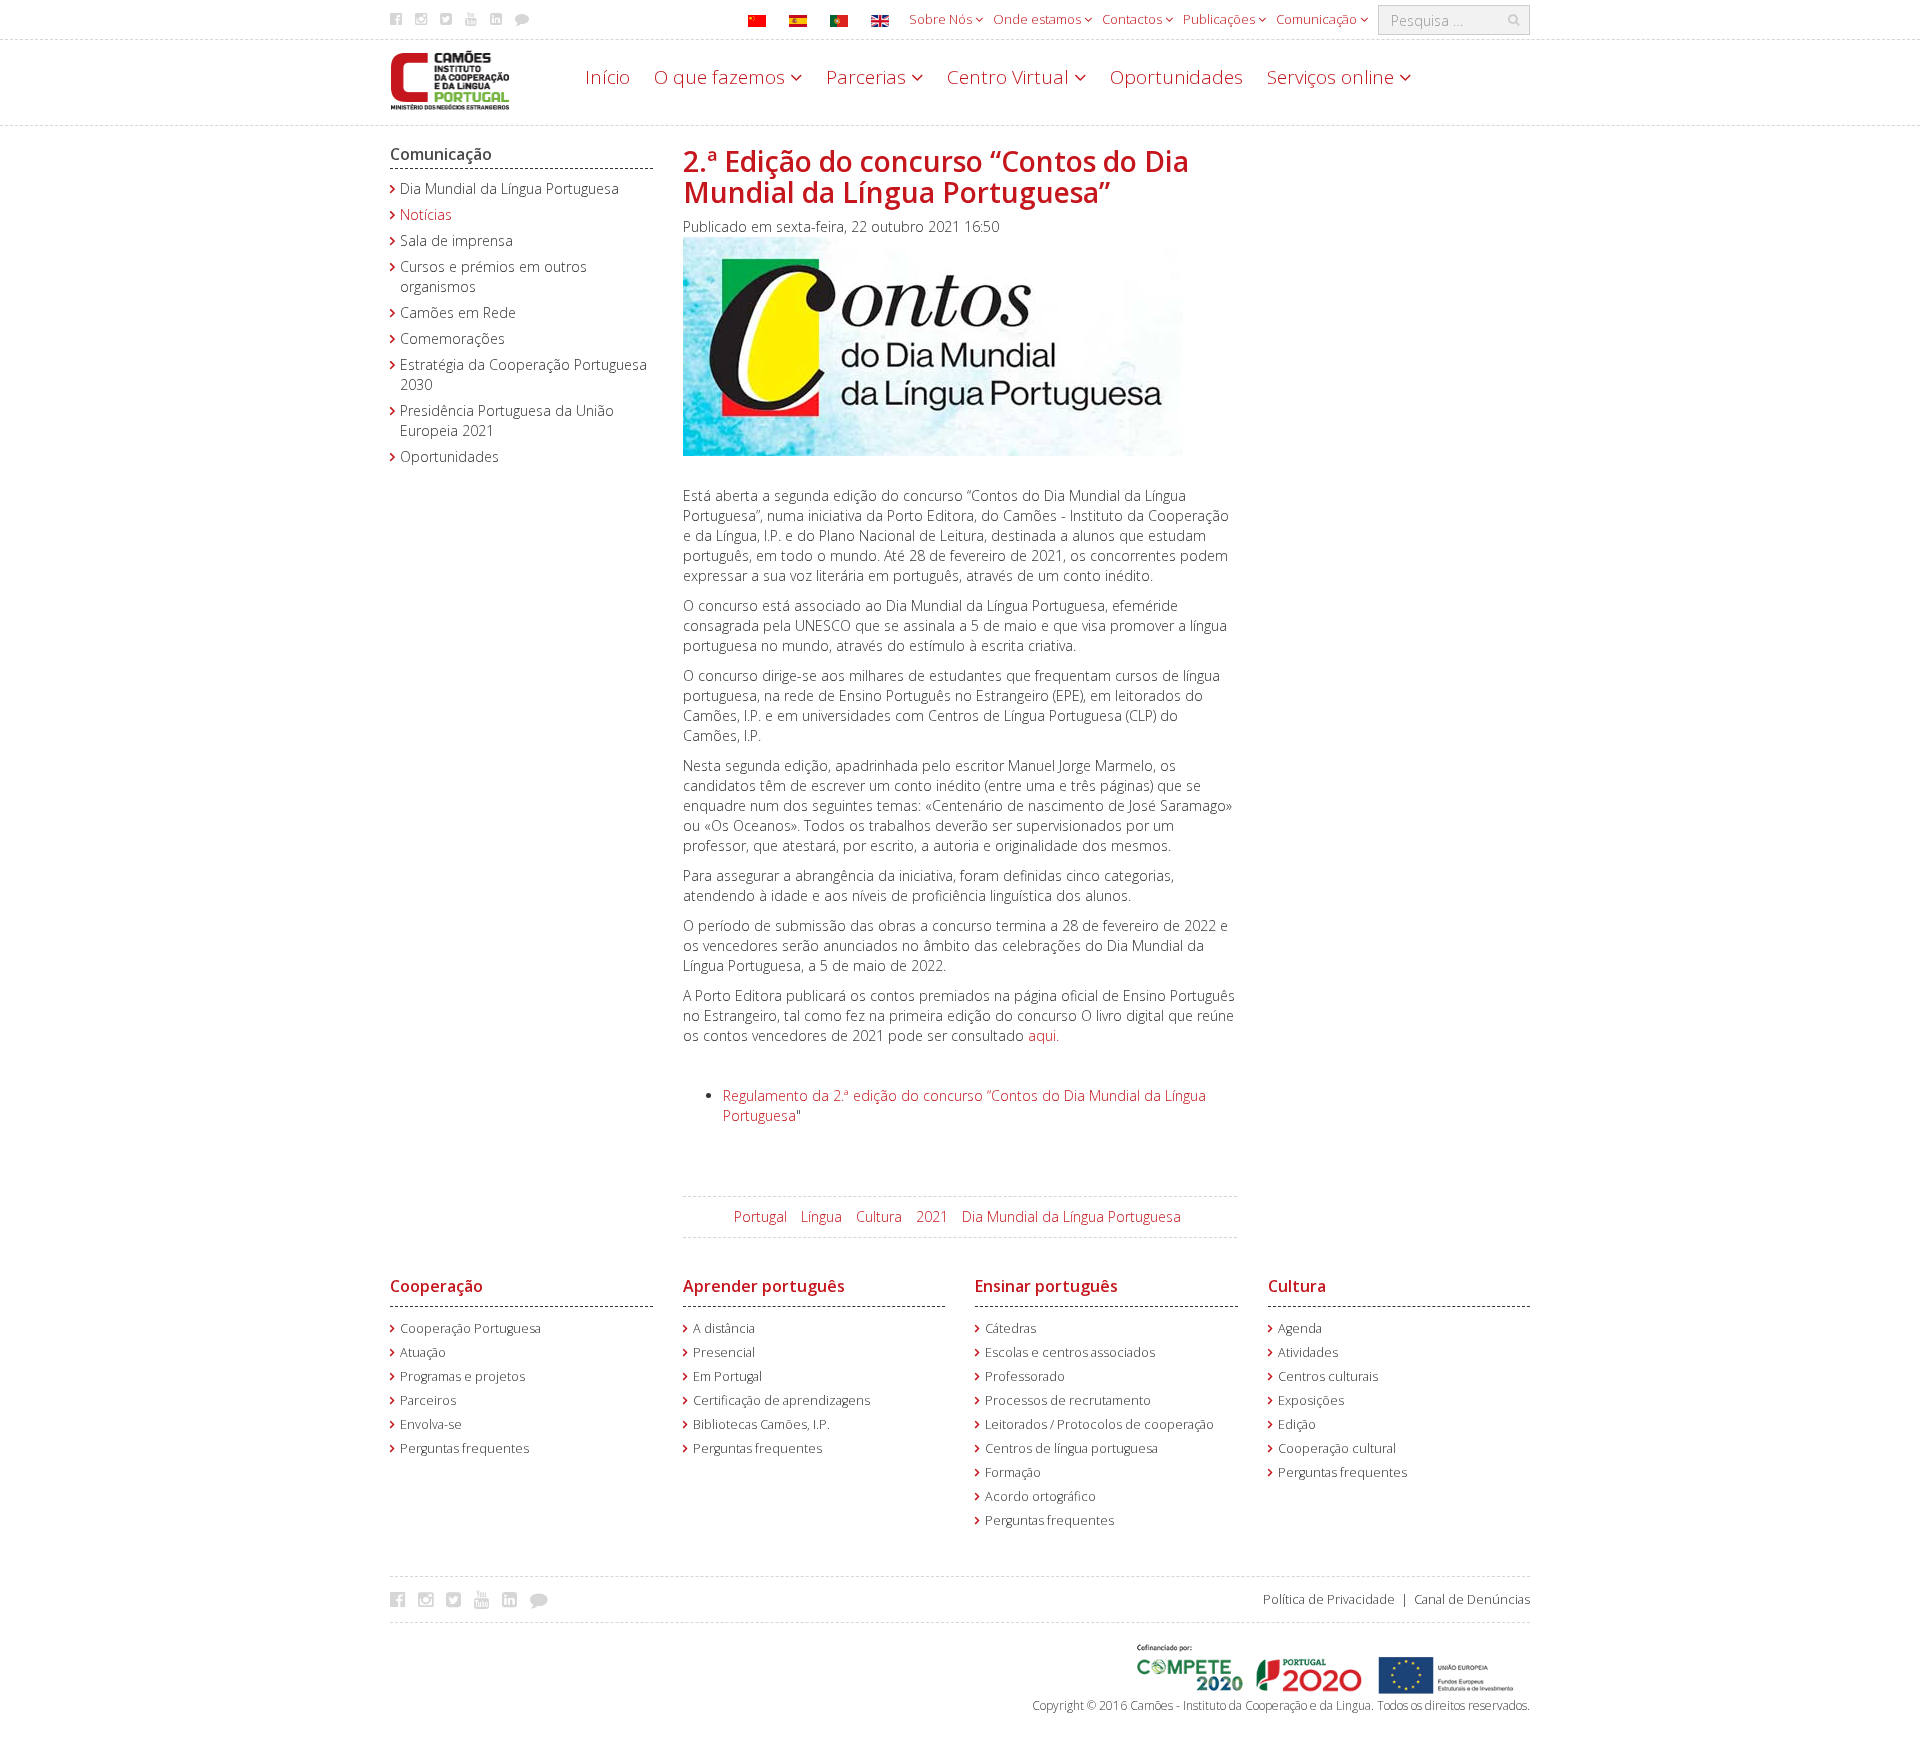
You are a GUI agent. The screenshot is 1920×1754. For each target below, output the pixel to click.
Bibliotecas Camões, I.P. (761, 1424)
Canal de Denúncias (1472, 1599)
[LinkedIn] (514, 1599)
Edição (1297, 1424)
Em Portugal (727, 1376)
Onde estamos (1038, 19)
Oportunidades (1176, 77)
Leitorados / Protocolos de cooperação (1099, 1424)
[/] (450, 78)
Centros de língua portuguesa (1071, 1448)
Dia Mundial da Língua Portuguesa (509, 188)
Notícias (426, 214)
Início (607, 77)
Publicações (1220, 19)
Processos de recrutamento (1068, 1400)
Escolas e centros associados (1070, 1352)
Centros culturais (1328, 1376)
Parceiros (428, 1400)
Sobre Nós (942, 19)
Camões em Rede (458, 312)
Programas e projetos (462, 1376)
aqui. (1043, 1035)
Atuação (423, 1352)
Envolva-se (431, 1424)
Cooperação (436, 1286)
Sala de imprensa (456, 240)
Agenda (1300, 1328)
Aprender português (764, 1286)
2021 (932, 1216)
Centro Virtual (1010, 77)
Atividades (1308, 1352)
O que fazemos (722, 77)
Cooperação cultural (1337, 1448)
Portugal (760, 1216)
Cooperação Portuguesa (470, 1328)
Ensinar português (1046, 1286)
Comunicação (1318, 19)
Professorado (1025, 1376)
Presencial (724, 1352)
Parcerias (868, 77)
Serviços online (1333, 77)
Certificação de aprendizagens (781, 1400)
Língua (821, 1216)
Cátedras (1010, 1328)
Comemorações (452, 338)
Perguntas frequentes (464, 1448)
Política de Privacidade (1329, 1599)
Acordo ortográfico (1040, 1496)
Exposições (1311, 1400)
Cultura (879, 1216)
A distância (724, 1328)
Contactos (1133, 19)
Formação (1013, 1472)
